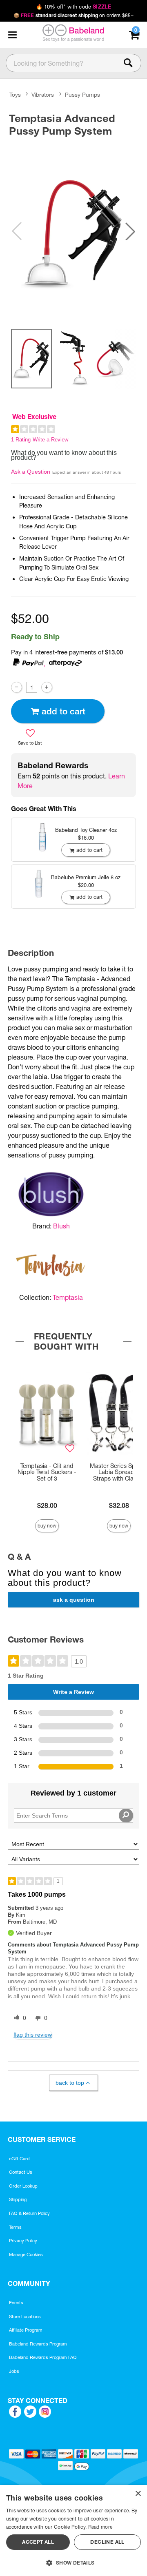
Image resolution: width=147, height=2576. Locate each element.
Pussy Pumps (82, 95)
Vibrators (43, 95)
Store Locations (25, 2317)
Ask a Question (31, 472)
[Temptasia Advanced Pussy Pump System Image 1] (73, 231)
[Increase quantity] (47, 687)
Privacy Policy (23, 2241)
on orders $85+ (74, 15)
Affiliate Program (26, 2330)
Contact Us (21, 2172)
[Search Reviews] (126, 1816)
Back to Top (70, 2083)
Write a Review (50, 440)
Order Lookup (23, 2186)
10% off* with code (73, 7)
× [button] (138, 2494)
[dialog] (73, 2531)
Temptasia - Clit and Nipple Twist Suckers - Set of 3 (47, 1472)
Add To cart (63, 711)
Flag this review (33, 2035)
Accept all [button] (38, 2542)
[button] (12, 35)
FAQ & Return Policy (29, 2213)
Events (16, 2303)
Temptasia (68, 1297)
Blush (61, 1226)
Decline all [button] (107, 2542)
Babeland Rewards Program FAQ (43, 2357)
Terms (15, 2227)
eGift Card (19, 2159)
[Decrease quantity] (17, 687)
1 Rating (21, 440)
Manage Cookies (26, 2255)
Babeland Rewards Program (38, 2344)
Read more (100, 2527)
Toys (15, 95)
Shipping (18, 2199)
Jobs (14, 2371)
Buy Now (47, 1526)
